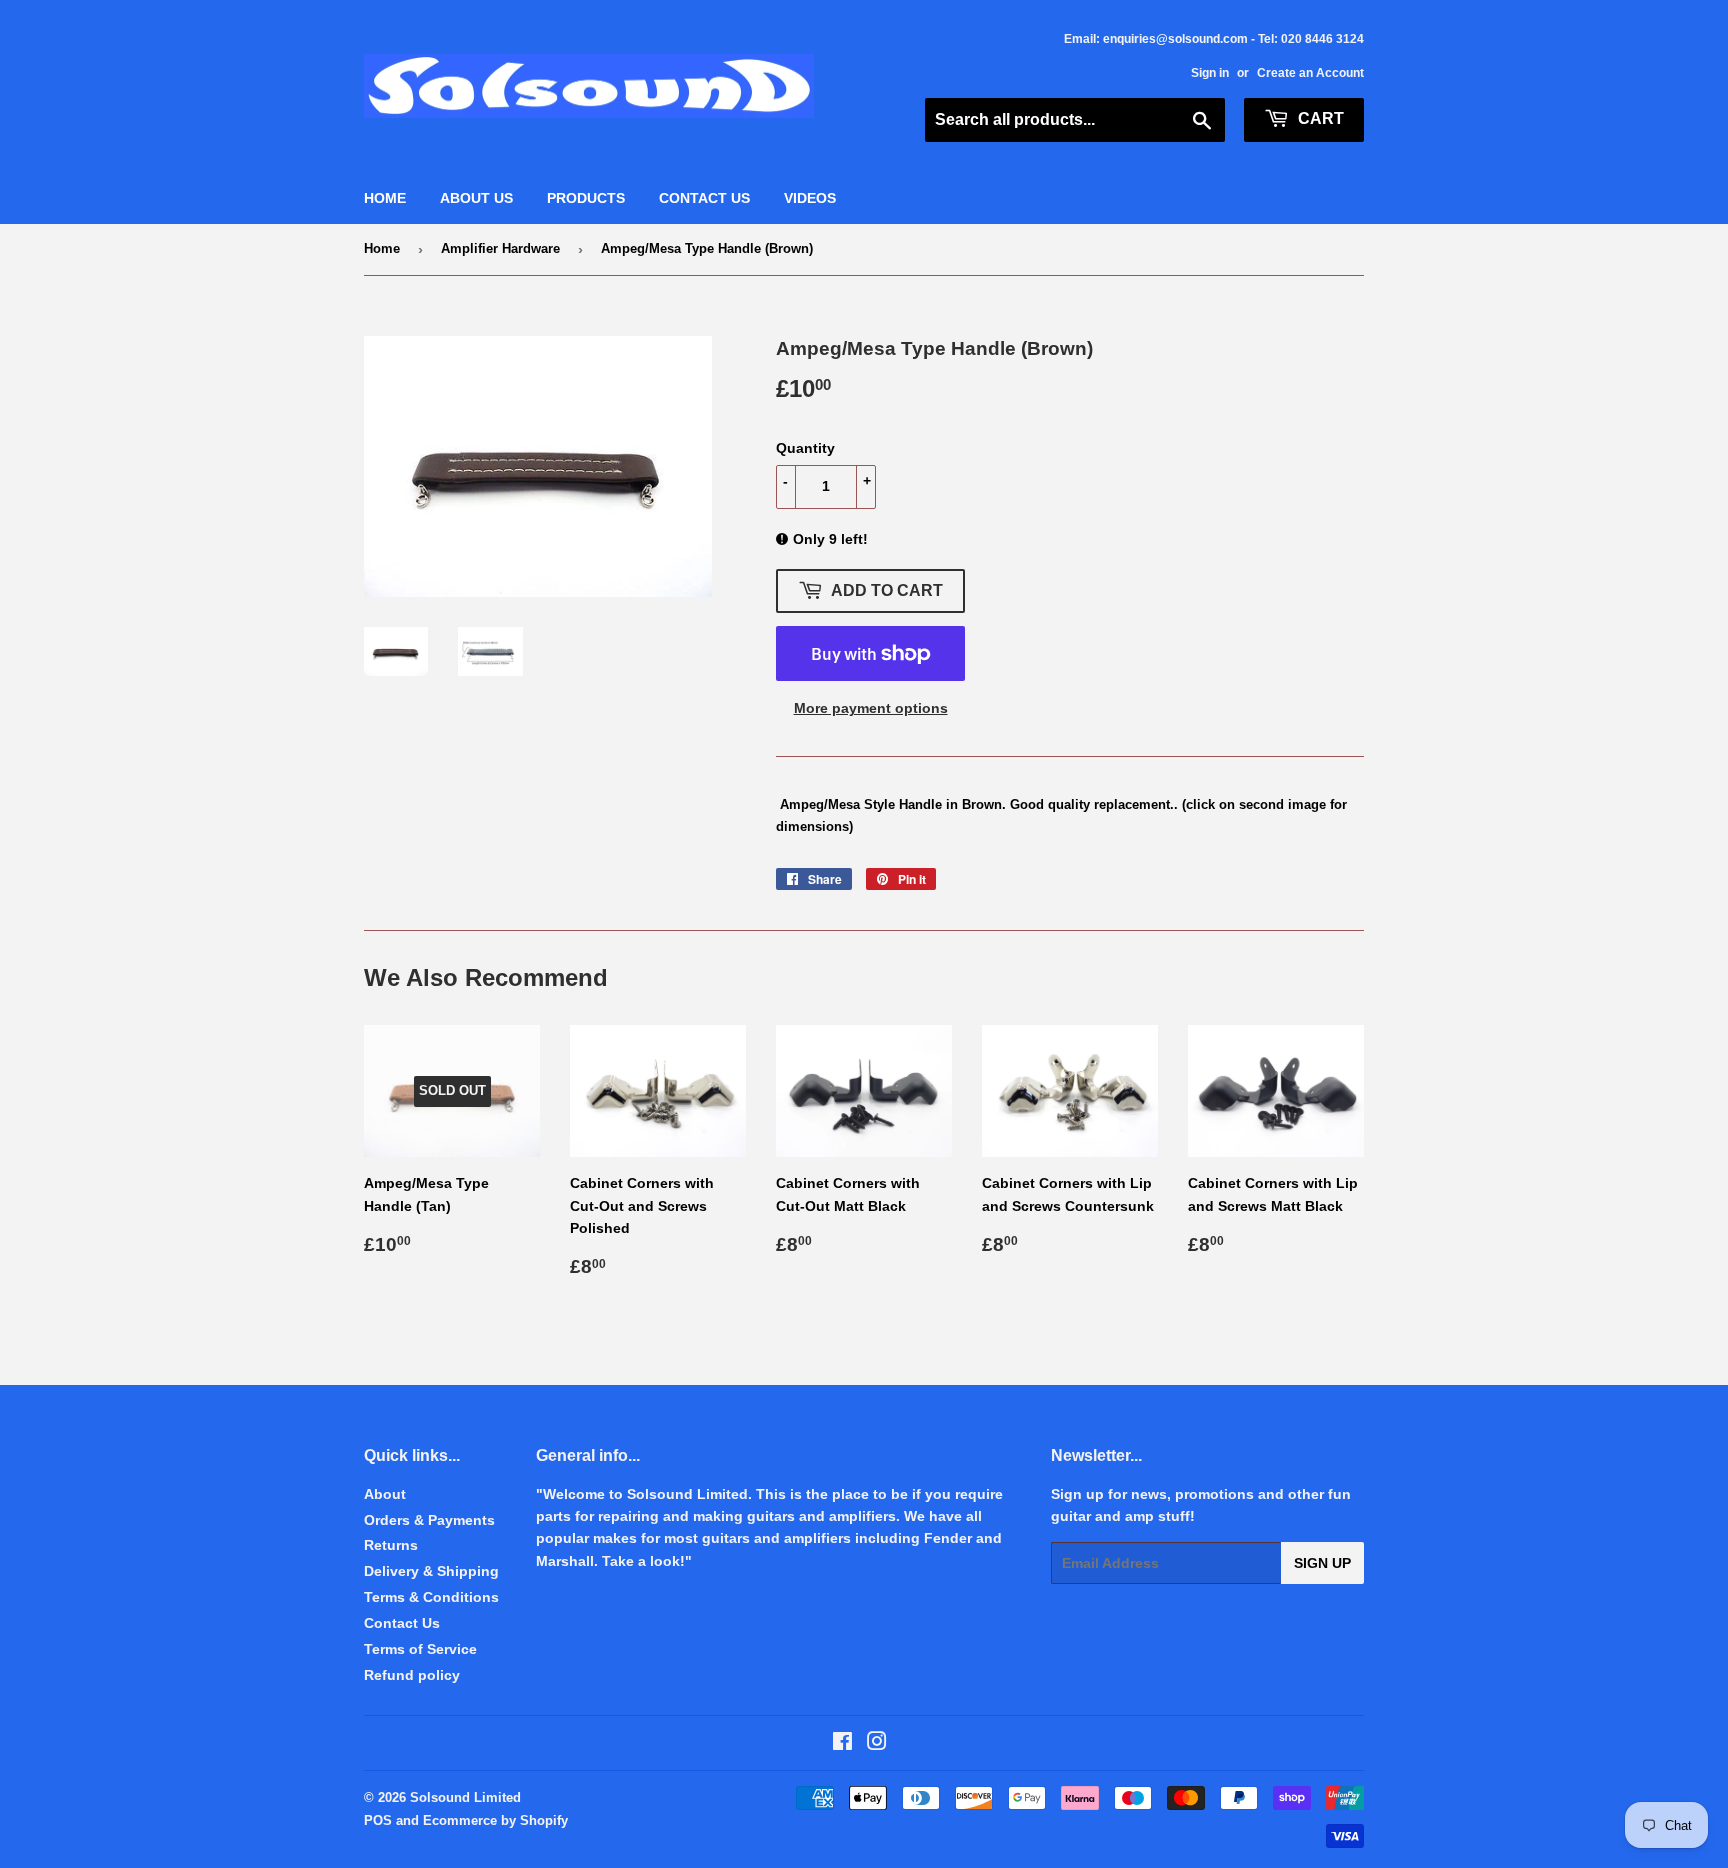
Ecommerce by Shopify (495, 1820)
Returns (391, 1545)
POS (378, 1820)
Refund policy (412, 1675)
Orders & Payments (429, 1520)
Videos (810, 198)
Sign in (1210, 73)
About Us (476, 198)
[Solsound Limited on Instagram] (877, 1744)
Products (586, 198)
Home (385, 198)
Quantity (805, 448)
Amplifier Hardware (500, 248)
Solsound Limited (465, 1797)
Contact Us (704, 198)
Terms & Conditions (431, 1597)
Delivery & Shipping (431, 1571)
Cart (1319, 118)
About (385, 1494)
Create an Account (1310, 73)
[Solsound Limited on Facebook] (842, 1744)
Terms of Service (420, 1649)
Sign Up (1322, 1563)
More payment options (871, 708)
